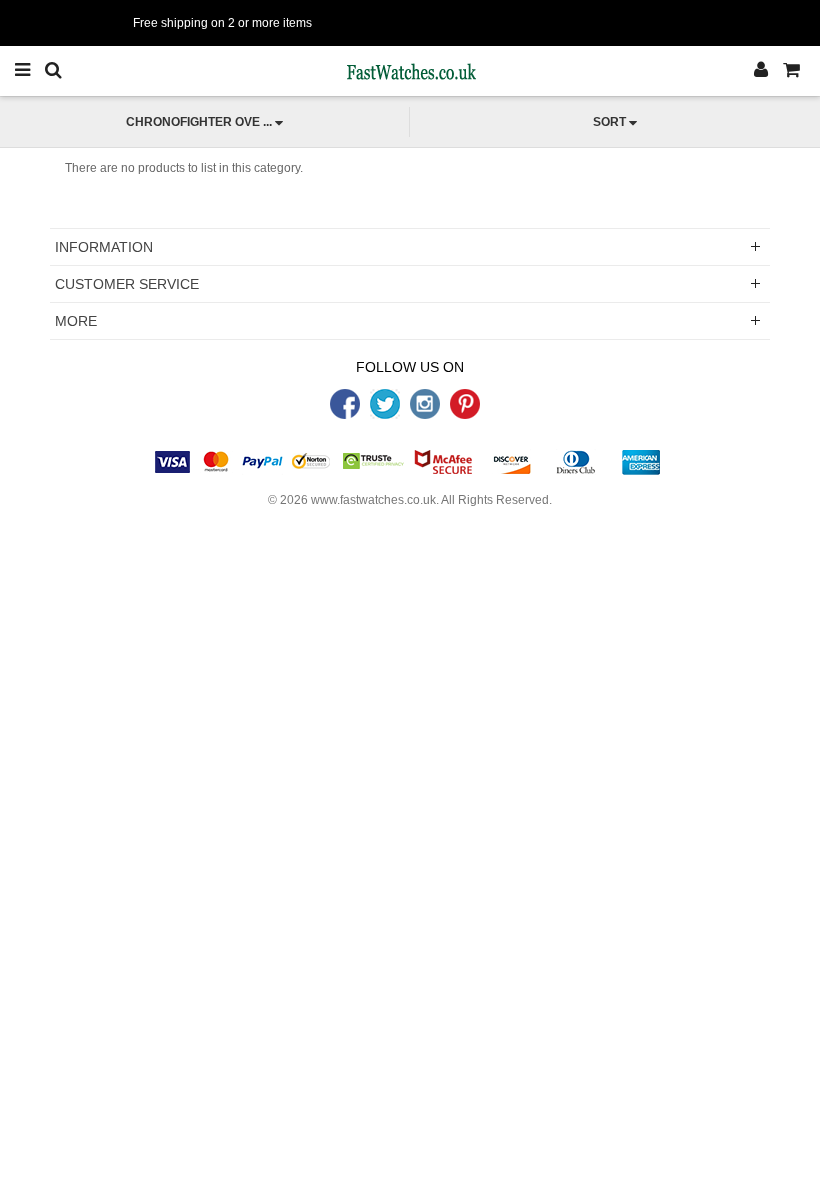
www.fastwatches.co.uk (373, 500)
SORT (609, 122)
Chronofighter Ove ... (199, 122)
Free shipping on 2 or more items (222, 23)
